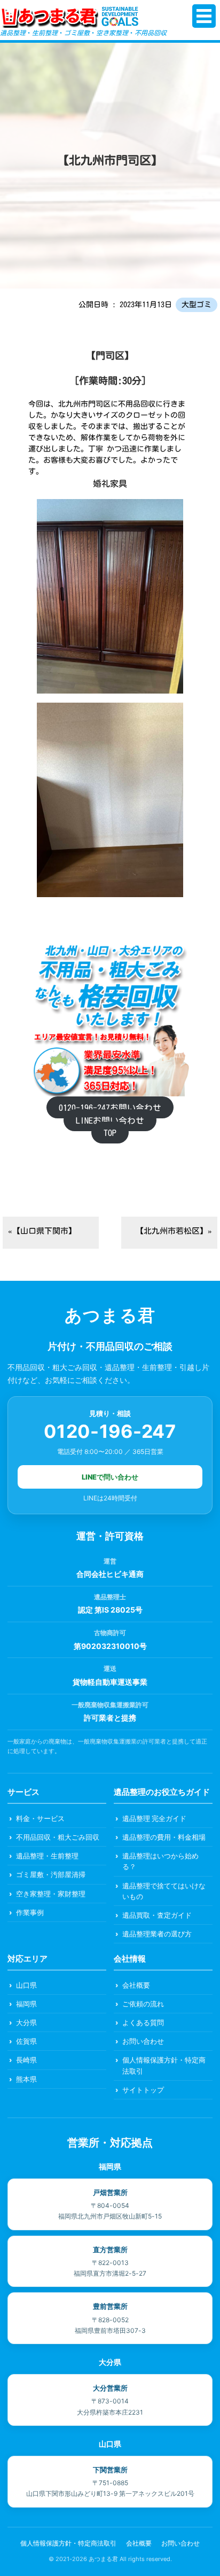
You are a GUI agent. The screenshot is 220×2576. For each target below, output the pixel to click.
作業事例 (30, 1912)
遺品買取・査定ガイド (157, 1915)
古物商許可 (110, 1633)
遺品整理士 (110, 1597)
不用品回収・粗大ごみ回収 (58, 1837)
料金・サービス (40, 1818)
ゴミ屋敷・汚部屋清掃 (51, 1874)
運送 (110, 1668)
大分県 (26, 2022)
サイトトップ (143, 2090)
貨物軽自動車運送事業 (110, 1682)
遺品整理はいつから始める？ (160, 1861)
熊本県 (26, 2079)
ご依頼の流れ (143, 2004)
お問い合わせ (143, 2041)
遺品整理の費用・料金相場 (164, 1837)
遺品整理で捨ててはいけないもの (164, 1891)
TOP (110, 1133)
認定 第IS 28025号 (110, 1610)
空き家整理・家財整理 (51, 1894)
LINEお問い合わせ (110, 1120)
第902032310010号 (110, 1646)
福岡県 (26, 2004)
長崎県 (26, 2060)
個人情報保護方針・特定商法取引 (164, 2065)
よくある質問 (143, 2022)
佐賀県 (26, 2041)
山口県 (26, 1985)
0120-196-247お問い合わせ (110, 1108)
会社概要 (136, 1985)
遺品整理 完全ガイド (154, 1818)
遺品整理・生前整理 (47, 1856)
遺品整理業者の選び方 (157, 1934)
